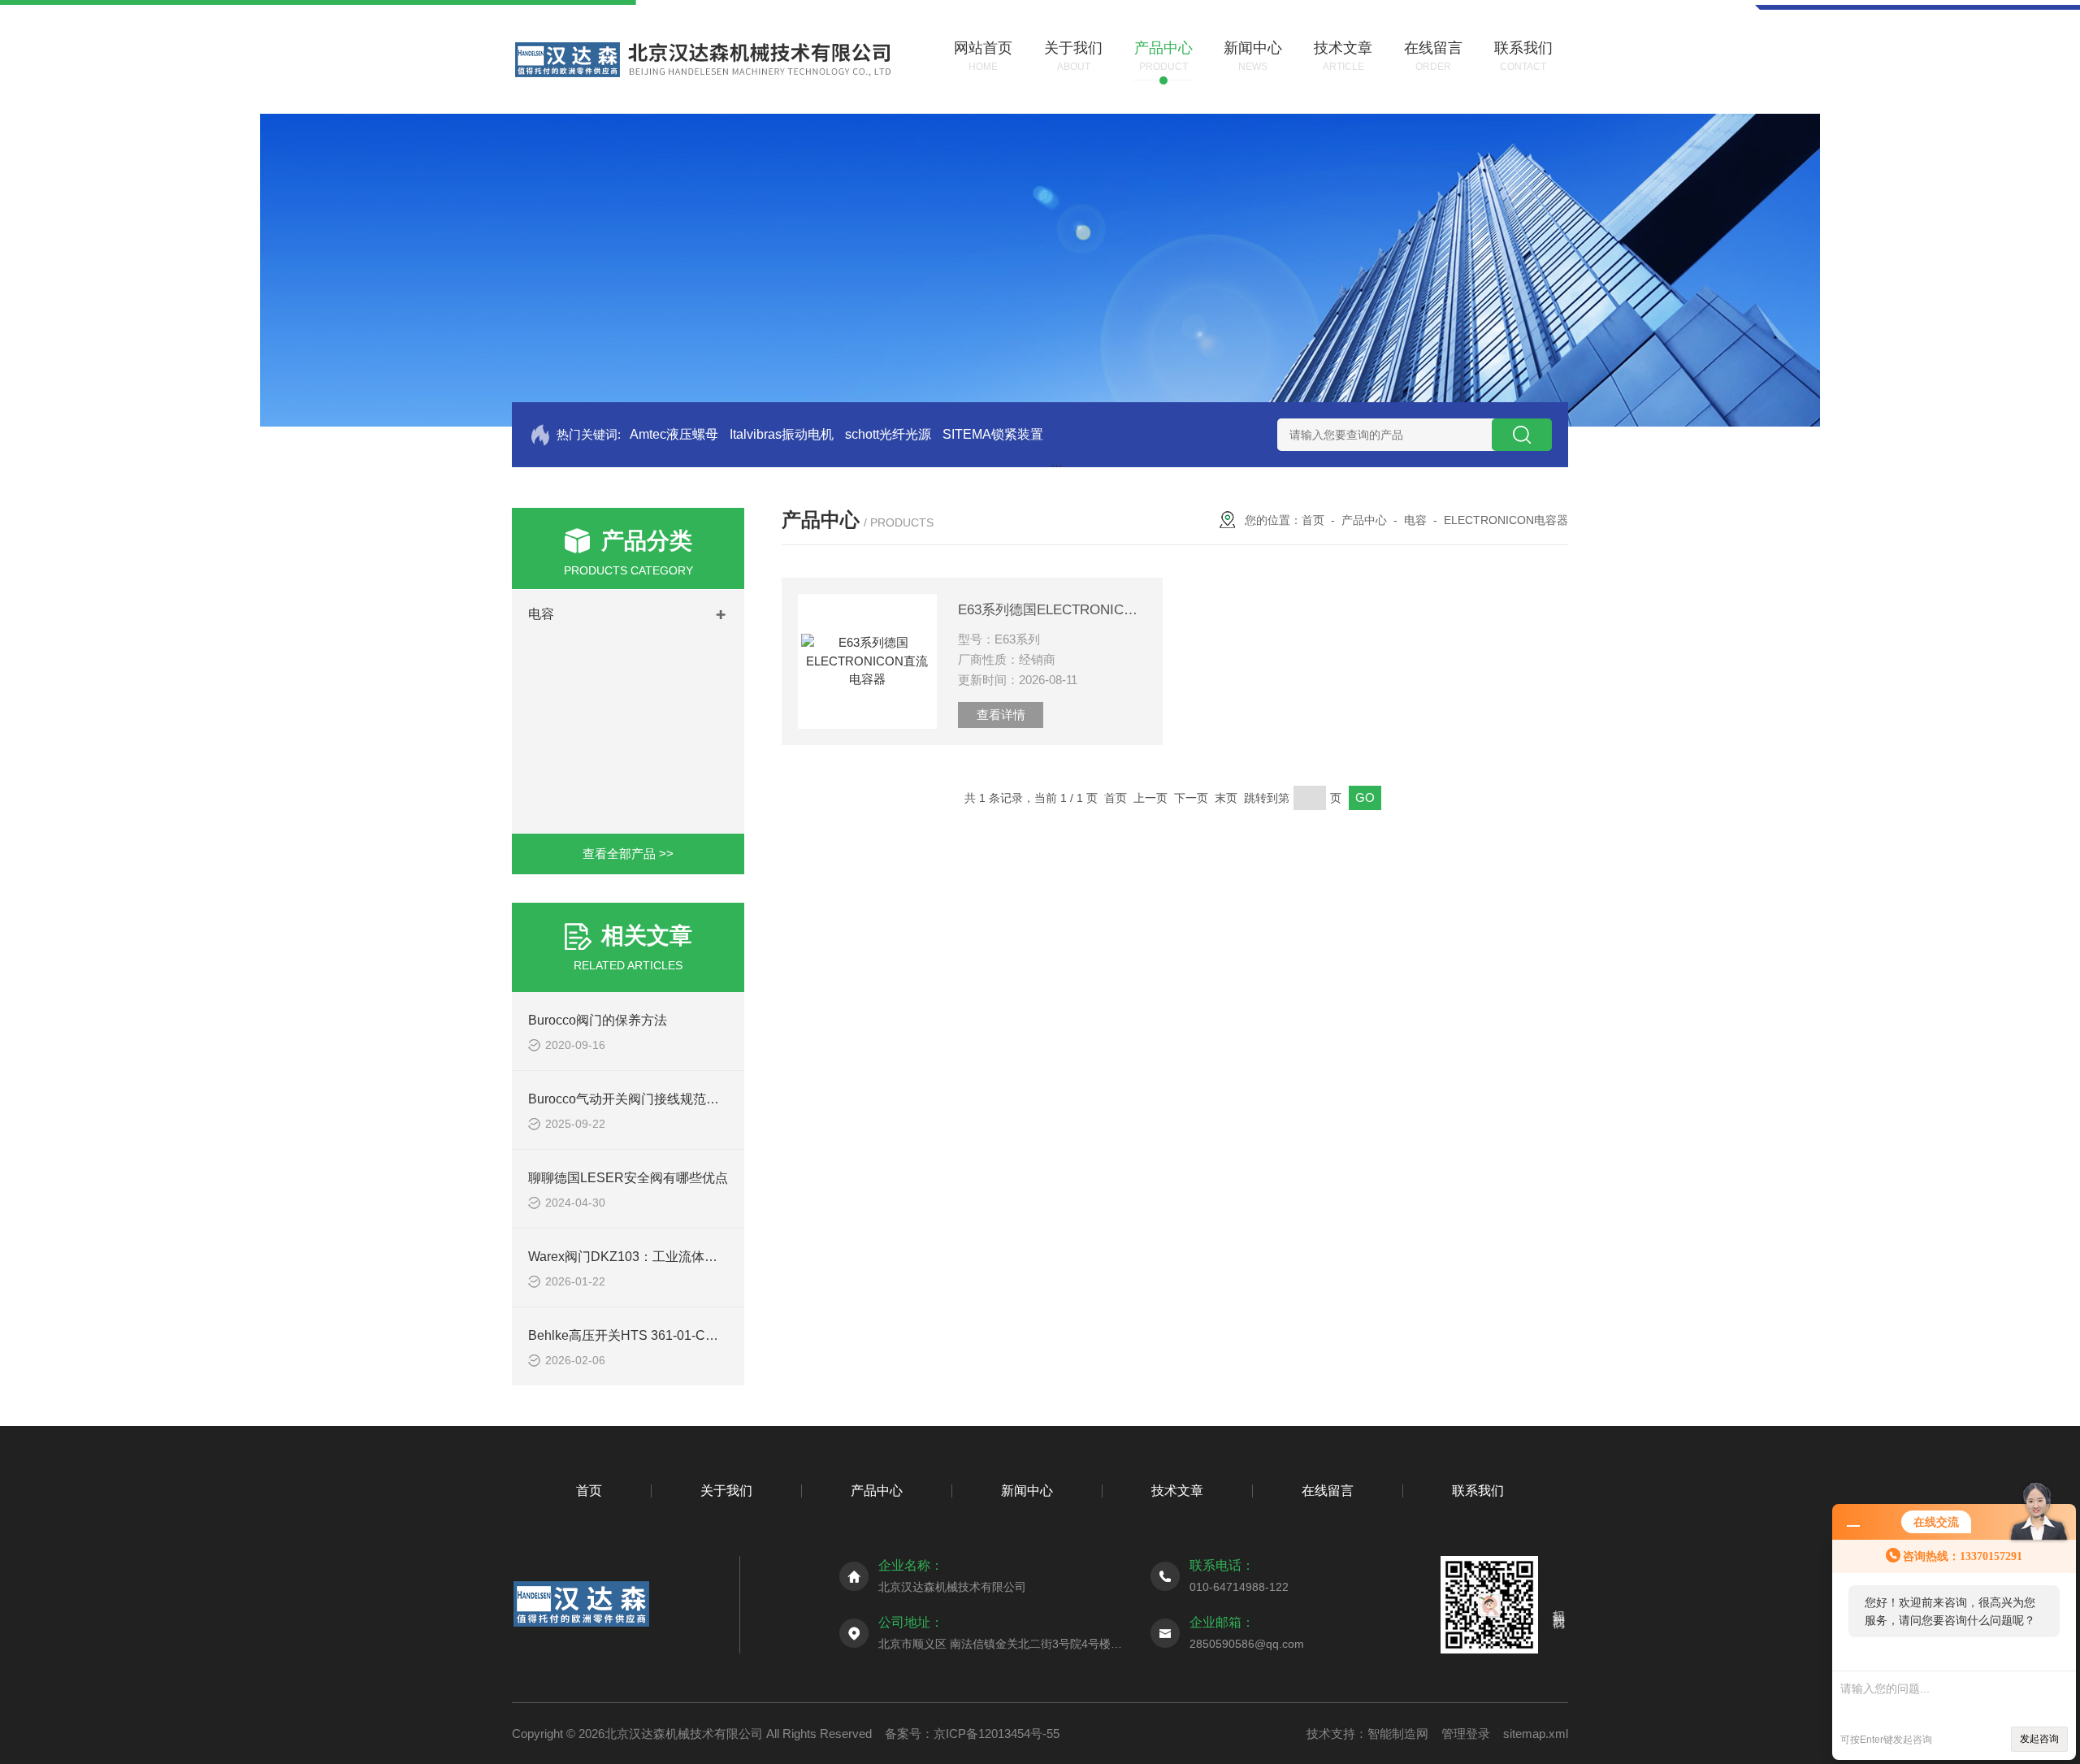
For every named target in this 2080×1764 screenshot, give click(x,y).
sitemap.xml (1536, 1734)
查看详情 (1001, 715)
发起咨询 (2039, 1739)
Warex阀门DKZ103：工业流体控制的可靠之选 (662, 1257)
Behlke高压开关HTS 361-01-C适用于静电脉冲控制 (675, 1335)
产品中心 (1364, 520)
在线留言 (1328, 1491)
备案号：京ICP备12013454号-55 (972, 1734)
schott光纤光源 (888, 434)
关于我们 (726, 1491)
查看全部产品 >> (628, 854)
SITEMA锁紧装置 (993, 434)
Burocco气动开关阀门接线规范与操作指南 (650, 1099)
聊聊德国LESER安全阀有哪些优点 (628, 1178)
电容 (541, 614)
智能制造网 (1398, 1734)
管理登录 (1466, 1734)
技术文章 (1177, 1491)
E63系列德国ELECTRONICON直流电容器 (1052, 610)
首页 (1313, 520)
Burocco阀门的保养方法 (598, 1020)
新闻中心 (1027, 1491)
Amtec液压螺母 (674, 434)
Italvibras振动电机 (782, 434)
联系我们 (1478, 1491)
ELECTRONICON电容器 (1506, 520)
